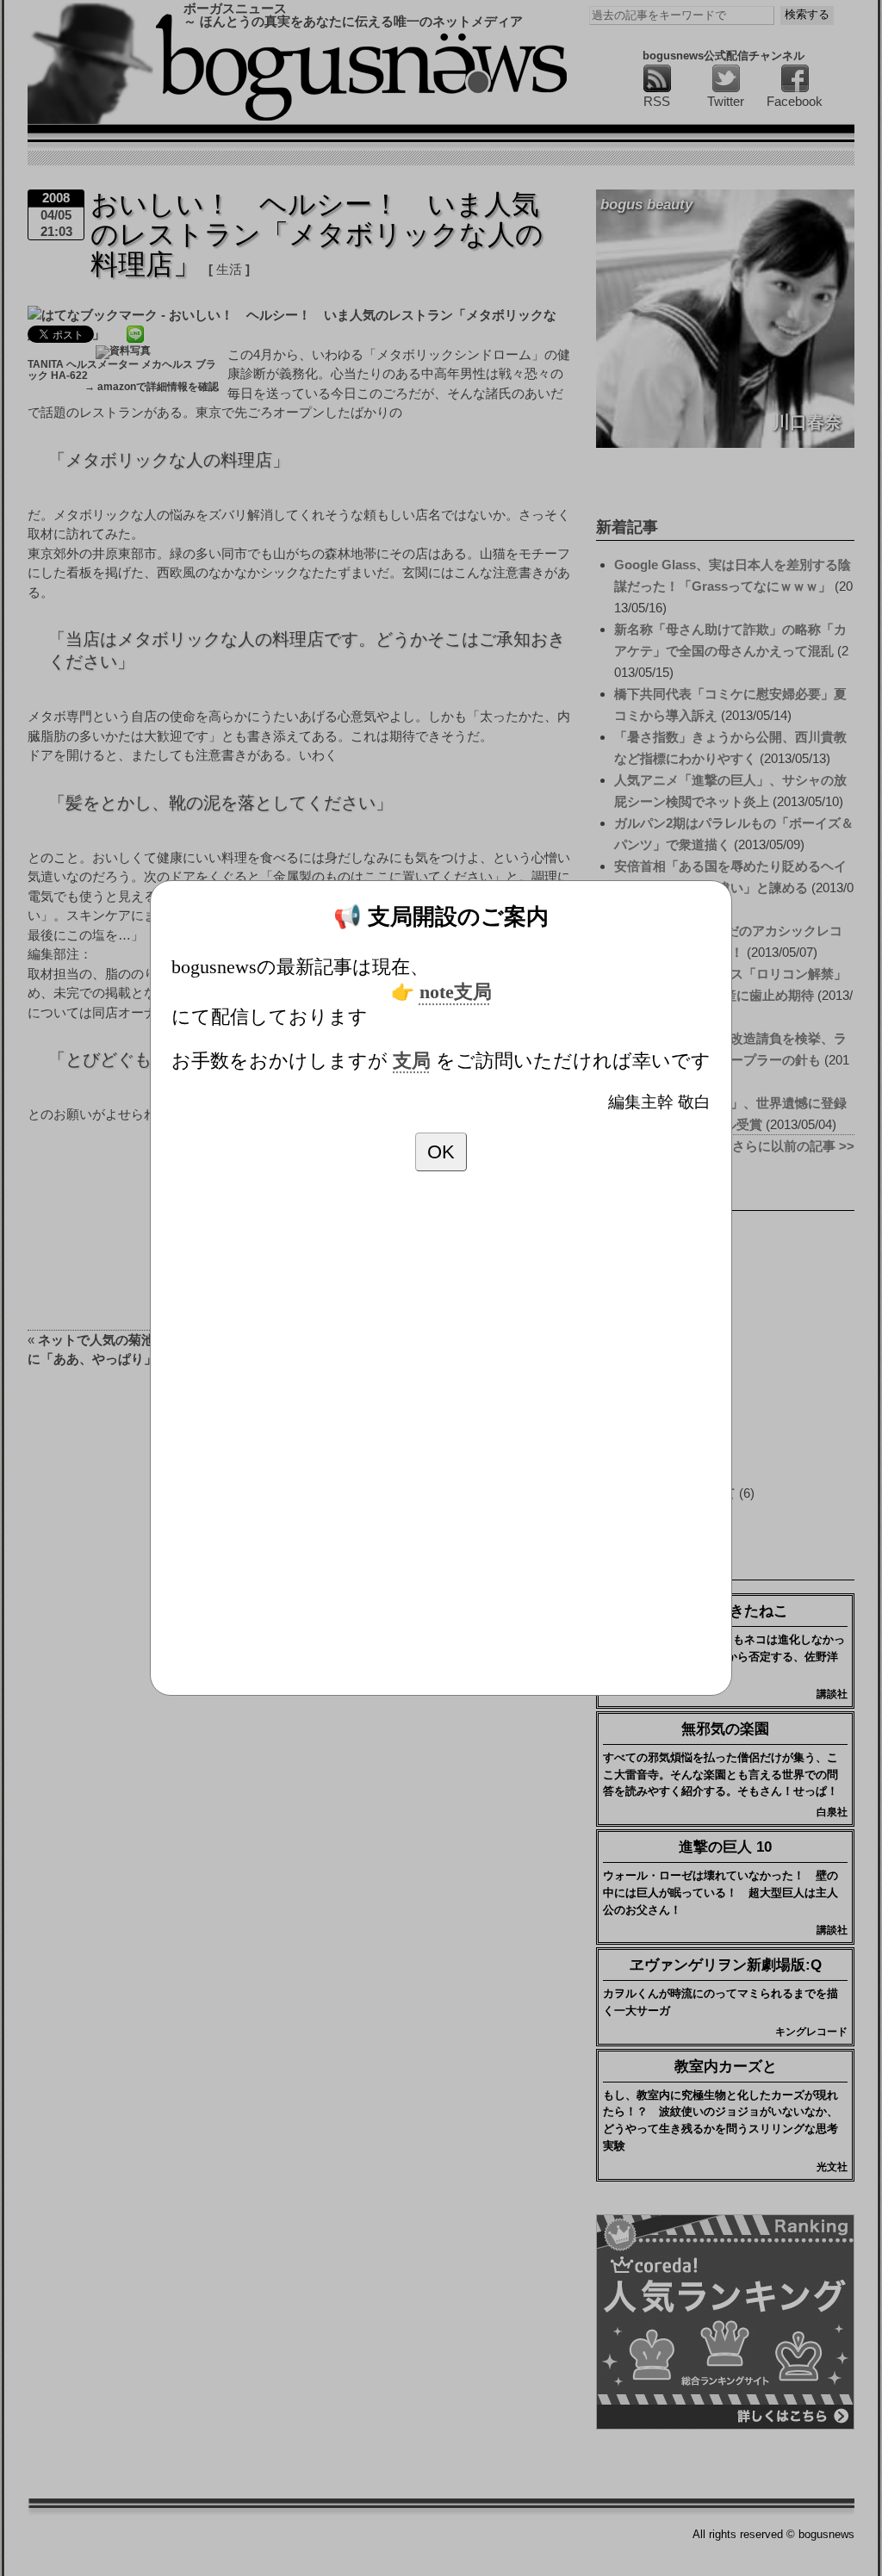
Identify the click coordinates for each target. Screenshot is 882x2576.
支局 (412, 1061)
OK (441, 1152)
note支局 (456, 992)
